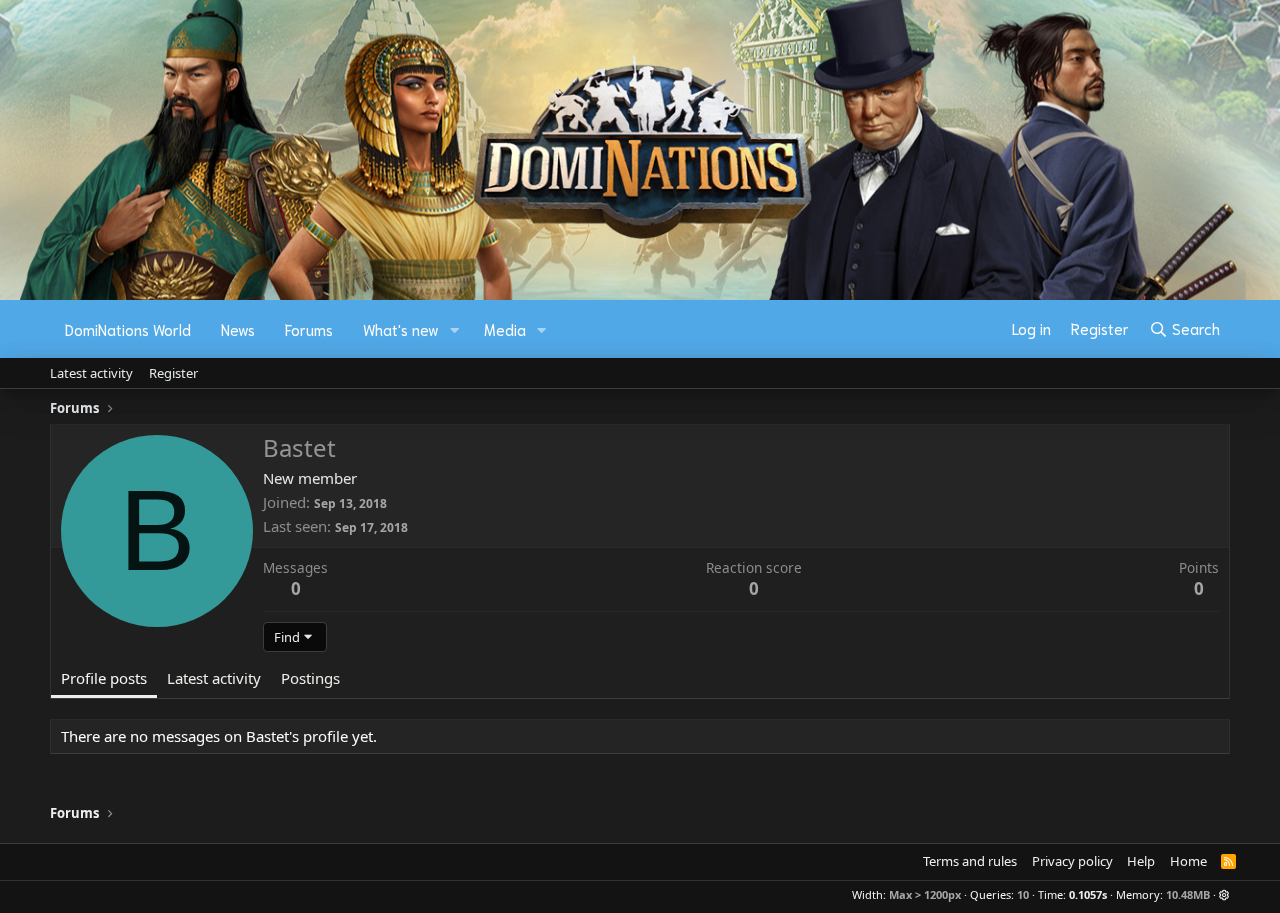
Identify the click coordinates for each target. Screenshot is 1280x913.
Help (1141, 861)
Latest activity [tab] (214, 678)
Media (505, 329)
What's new (401, 329)
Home (1188, 861)
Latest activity (91, 373)
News (238, 329)
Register (173, 373)
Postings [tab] (310, 678)
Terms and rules (970, 861)
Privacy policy (1072, 861)
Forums (309, 329)
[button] (455, 329)
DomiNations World (128, 329)
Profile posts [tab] (104, 678)
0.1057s (1088, 894)
